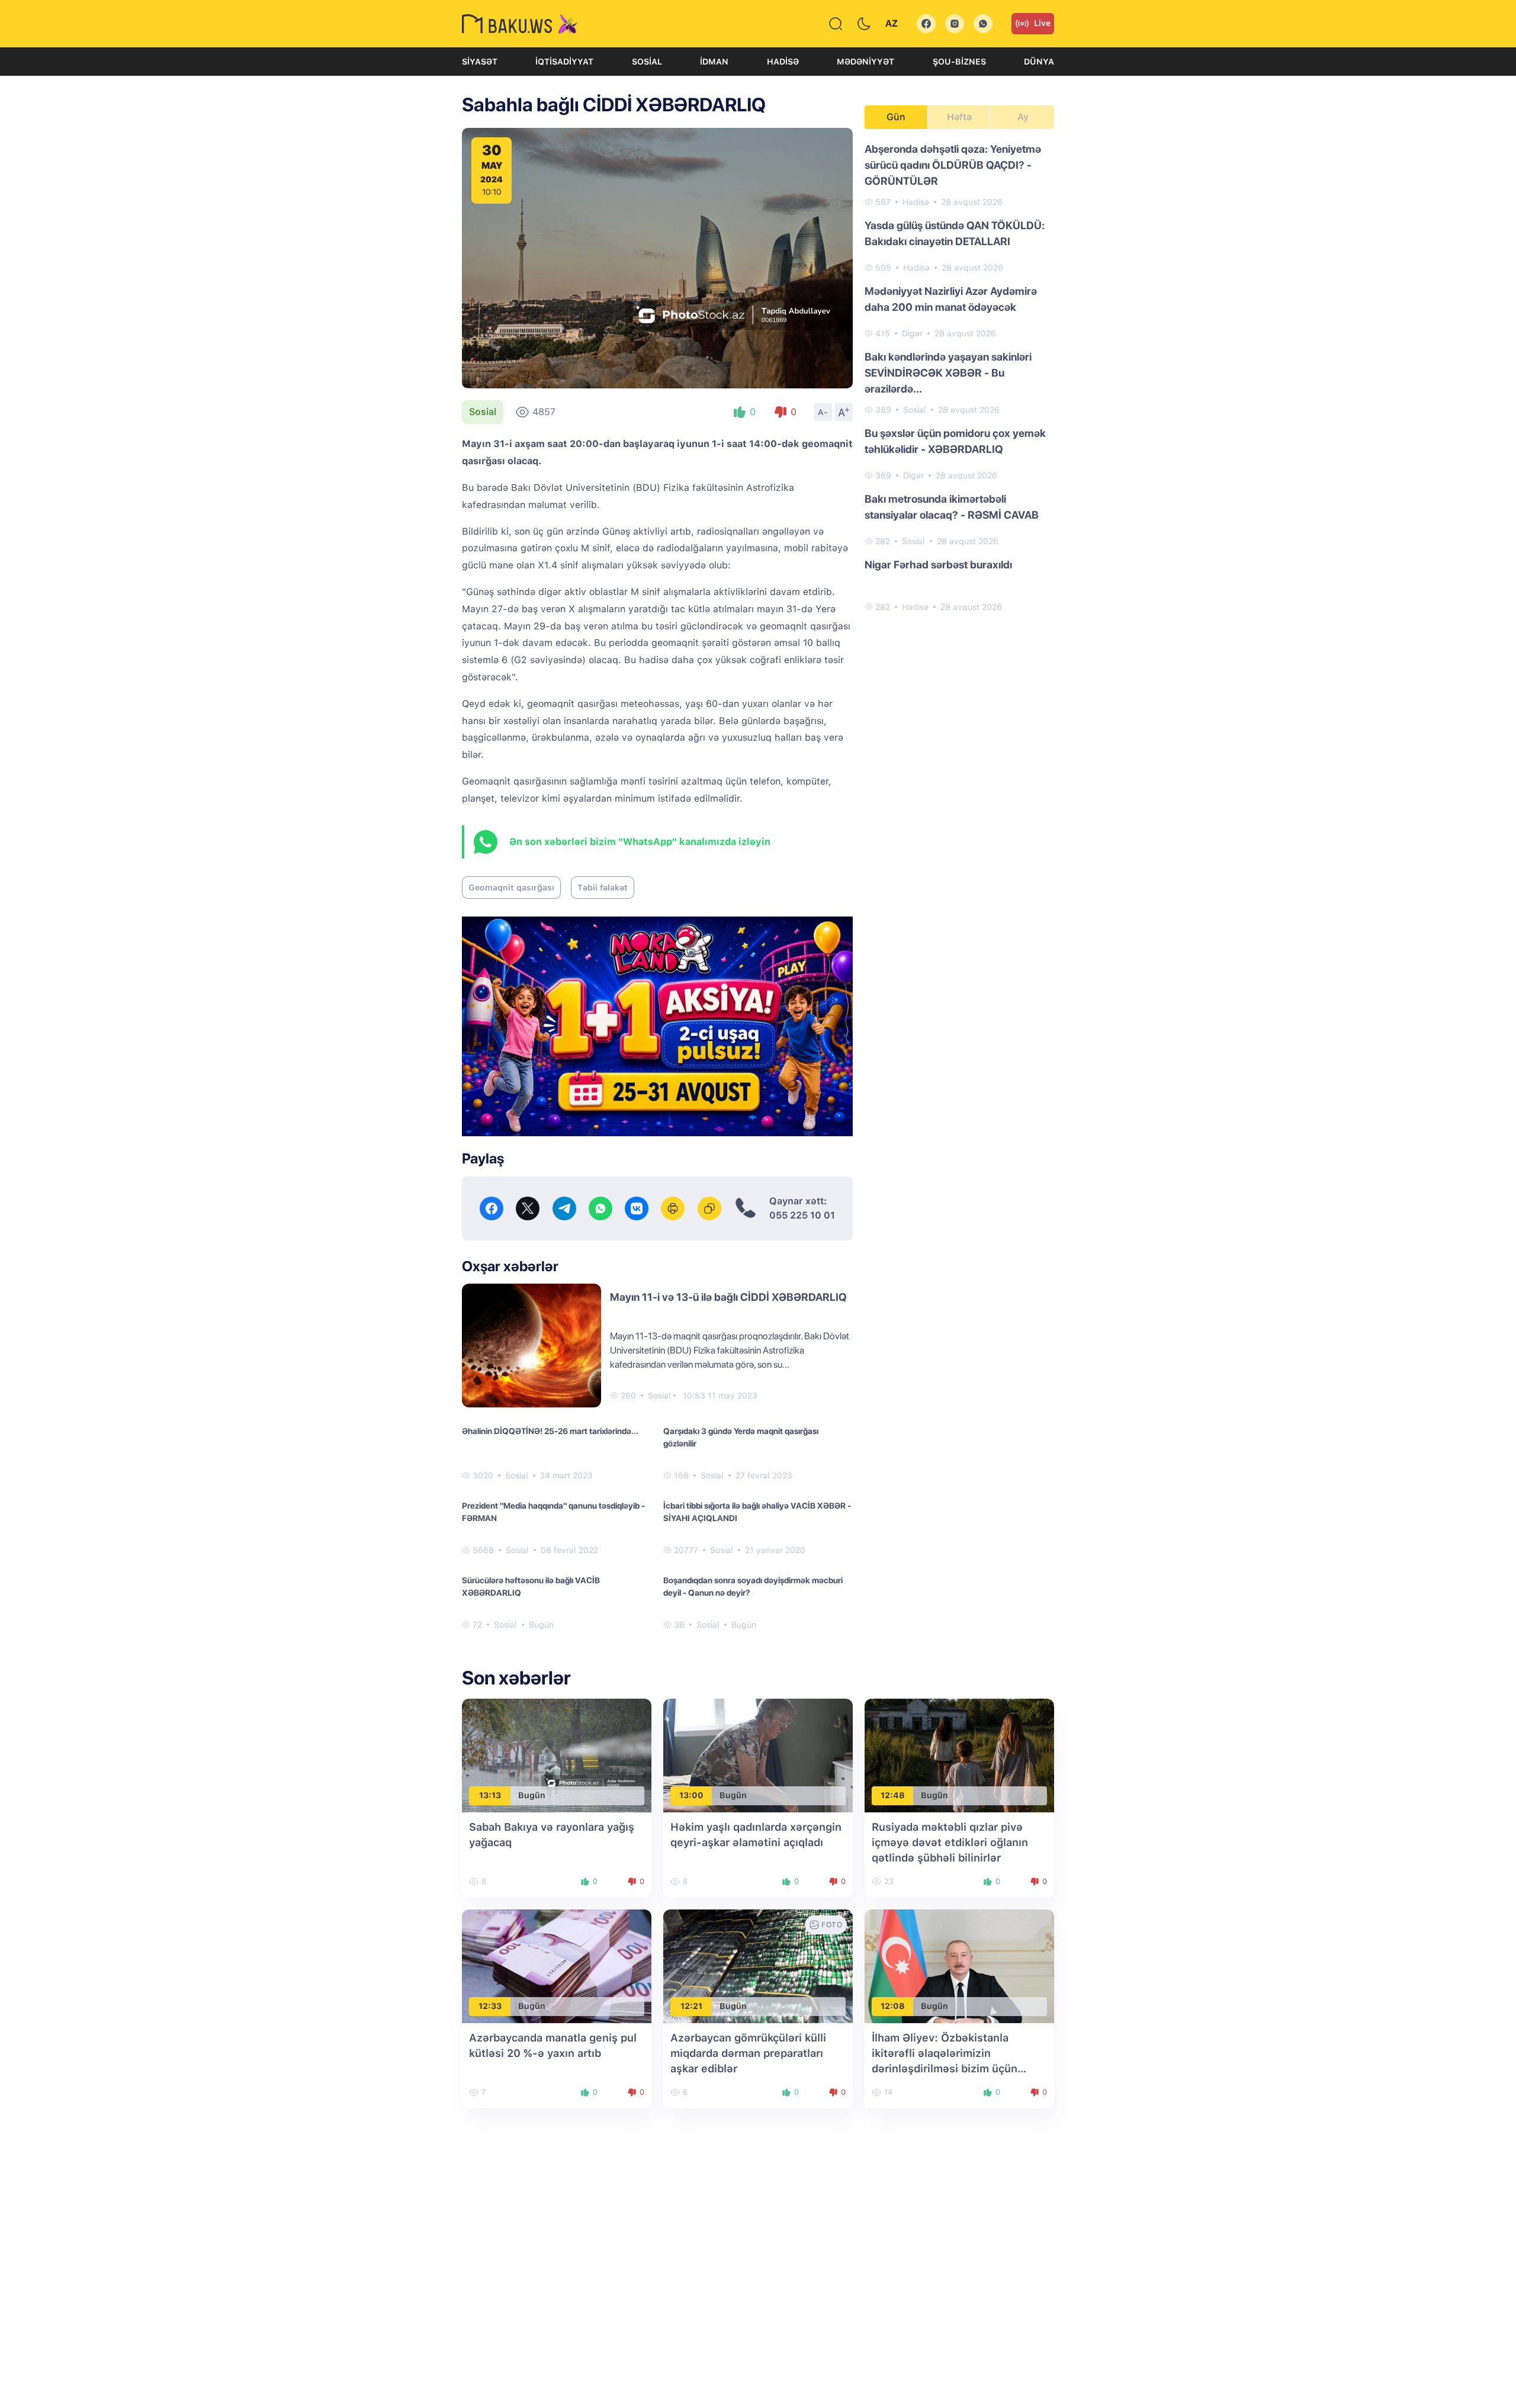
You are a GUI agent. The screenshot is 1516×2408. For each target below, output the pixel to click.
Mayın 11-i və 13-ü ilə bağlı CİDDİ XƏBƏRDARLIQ (728, 1297)
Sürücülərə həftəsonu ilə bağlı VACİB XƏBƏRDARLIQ (531, 1586)
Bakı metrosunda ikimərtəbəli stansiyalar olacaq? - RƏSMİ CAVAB (952, 507)
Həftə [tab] (959, 117)
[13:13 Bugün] (557, 1755)
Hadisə (783, 62)
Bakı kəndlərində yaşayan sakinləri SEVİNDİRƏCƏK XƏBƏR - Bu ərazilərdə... (948, 373)
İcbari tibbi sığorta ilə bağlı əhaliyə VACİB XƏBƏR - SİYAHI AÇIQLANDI (757, 1512)
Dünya (1039, 62)
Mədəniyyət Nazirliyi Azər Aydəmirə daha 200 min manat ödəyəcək (951, 299)
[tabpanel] (959, 377)
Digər (912, 333)
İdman (714, 62)
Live (1042, 23)
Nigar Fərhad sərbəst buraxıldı (938, 565)
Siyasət (480, 62)
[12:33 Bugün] (557, 1965)
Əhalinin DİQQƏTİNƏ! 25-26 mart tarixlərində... (550, 1431)
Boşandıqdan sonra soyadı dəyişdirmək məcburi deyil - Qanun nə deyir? (753, 1586)
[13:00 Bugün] (758, 1755)
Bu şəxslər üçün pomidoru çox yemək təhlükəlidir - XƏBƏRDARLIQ (955, 441)
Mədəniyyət (865, 62)
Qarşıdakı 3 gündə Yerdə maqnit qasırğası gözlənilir (741, 1437)
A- (823, 412)
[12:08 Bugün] (959, 1965)
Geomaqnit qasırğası (511, 888)
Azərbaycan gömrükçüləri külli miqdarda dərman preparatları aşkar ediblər (748, 2053)
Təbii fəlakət (603, 888)
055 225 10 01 (802, 1215)
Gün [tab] (896, 117)
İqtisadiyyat (564, 62)
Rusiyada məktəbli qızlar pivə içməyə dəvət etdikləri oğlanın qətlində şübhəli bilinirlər (950, 1842)
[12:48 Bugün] (959, 1755)
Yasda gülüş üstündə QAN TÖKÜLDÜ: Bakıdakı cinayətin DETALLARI (955, 233)
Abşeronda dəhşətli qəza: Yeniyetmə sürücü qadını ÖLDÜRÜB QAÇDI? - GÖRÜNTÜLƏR (953, 165)
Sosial (647, 62)
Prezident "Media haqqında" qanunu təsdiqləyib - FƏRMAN (553, 1512)
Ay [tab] (1023, 117)
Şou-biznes (959, 62)
